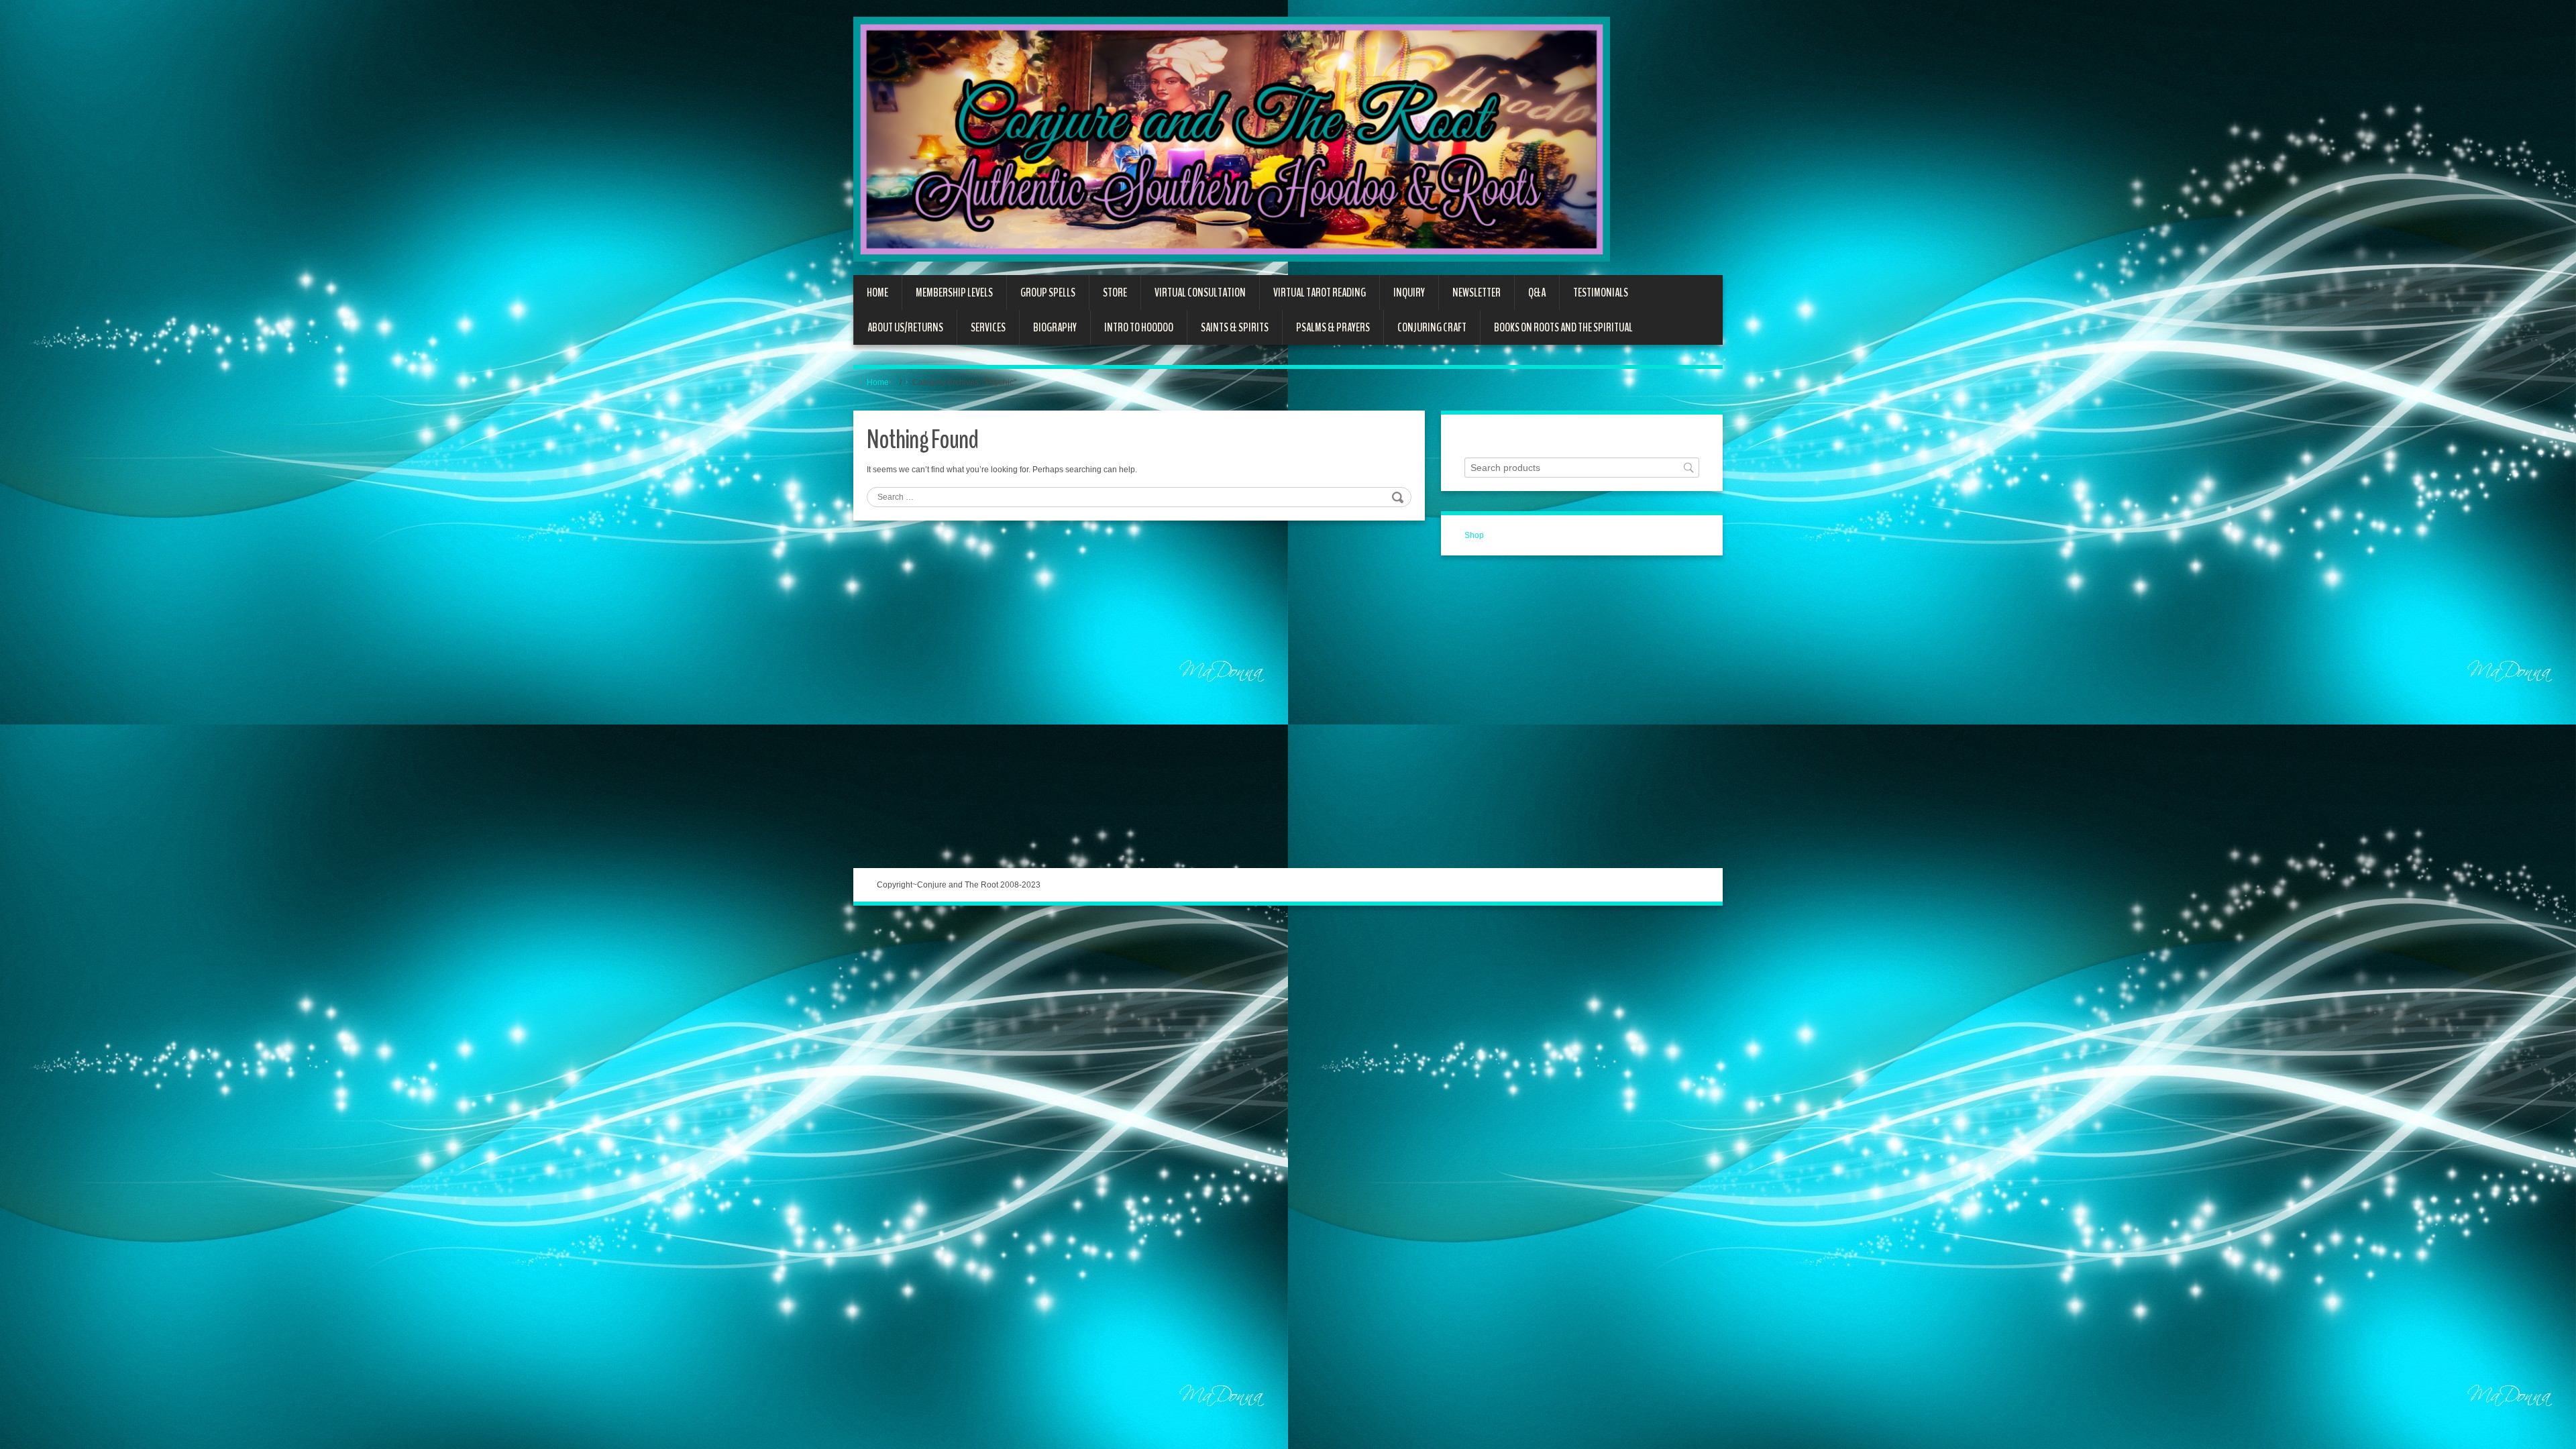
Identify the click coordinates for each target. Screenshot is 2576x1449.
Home (878, 382)
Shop (1474, 535)
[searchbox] (1582, 468)
